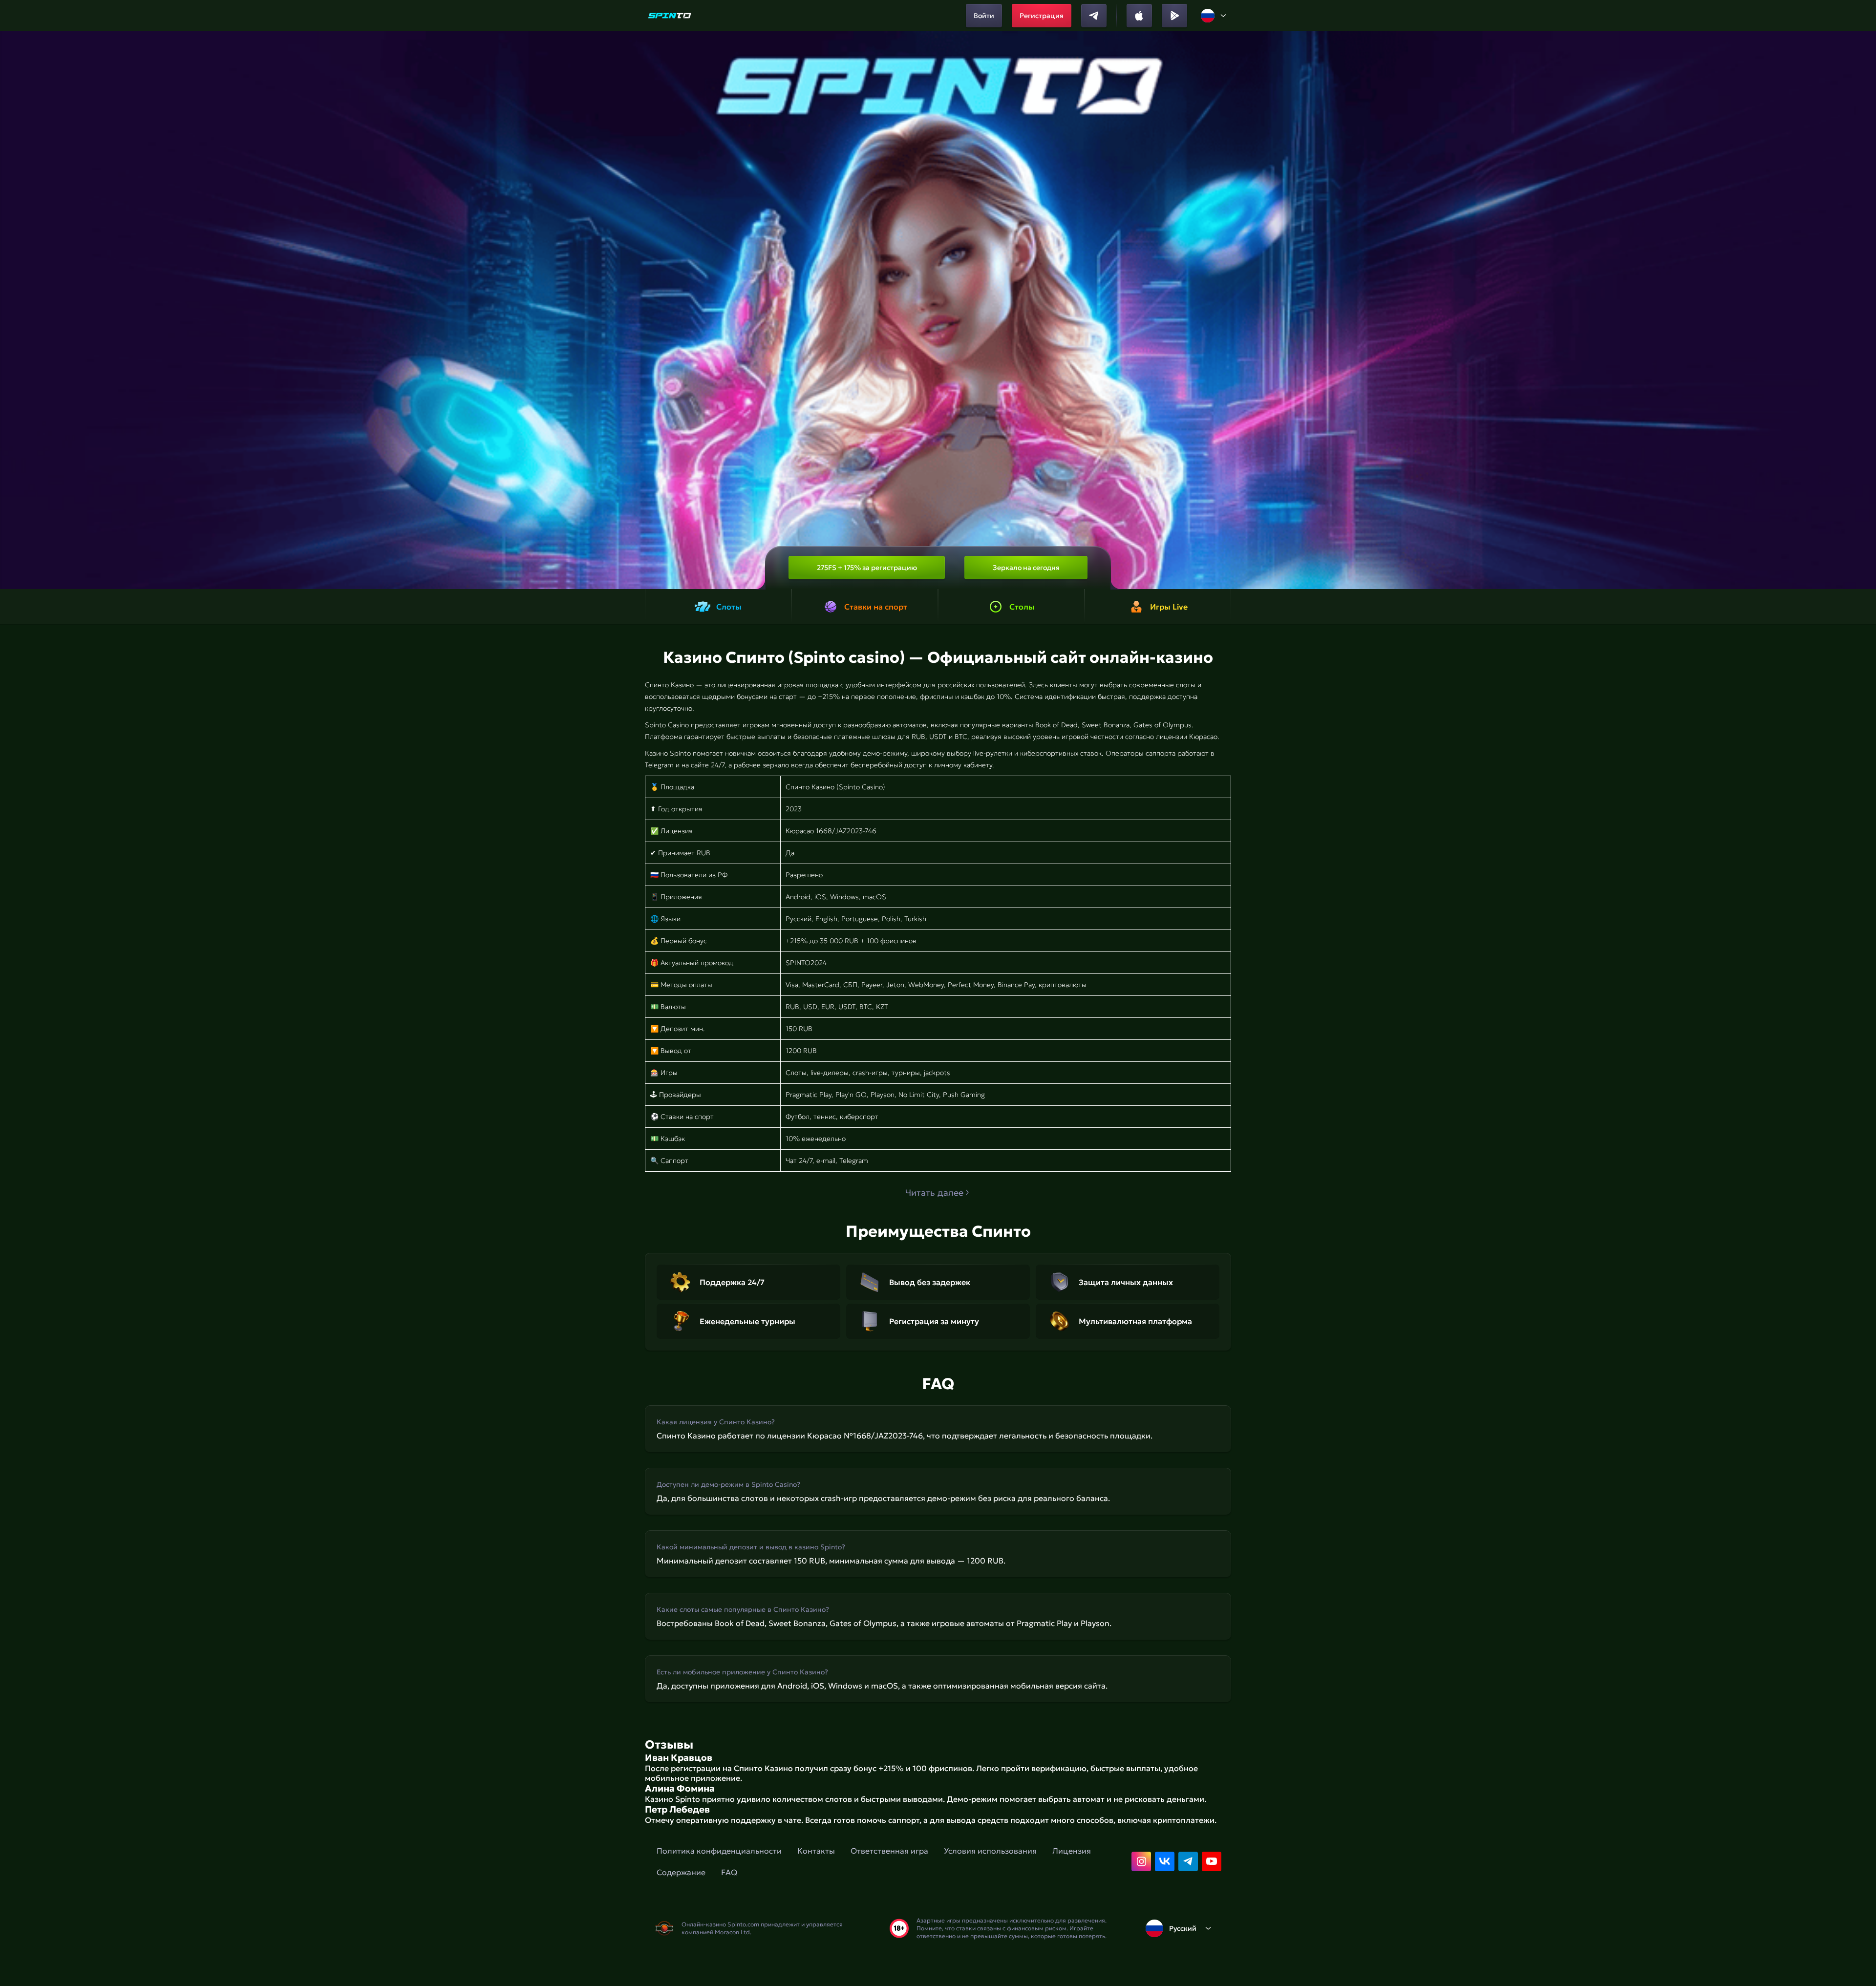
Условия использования (990, 1851)
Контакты (816, 1851)
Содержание (681, 1872)
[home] (670, 16)
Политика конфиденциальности (719, 1851)
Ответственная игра (889, 1851)
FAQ (729, 1872)
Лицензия (1072, 1851)
